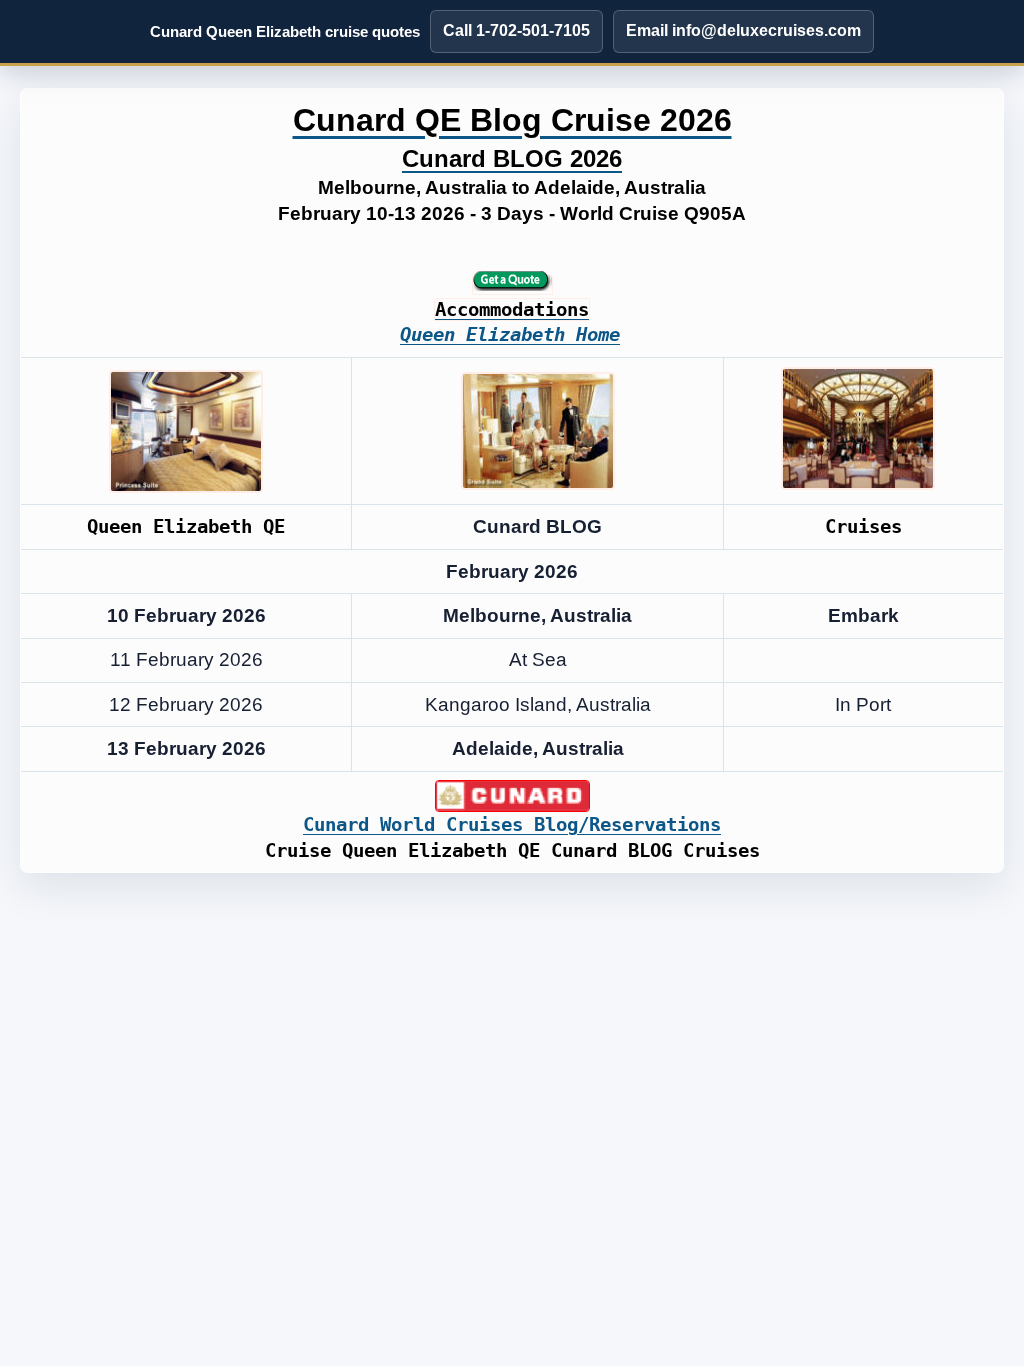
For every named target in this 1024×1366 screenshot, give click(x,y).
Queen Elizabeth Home (510, 334)
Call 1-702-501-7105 (516, 30)
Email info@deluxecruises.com (743, 30)
